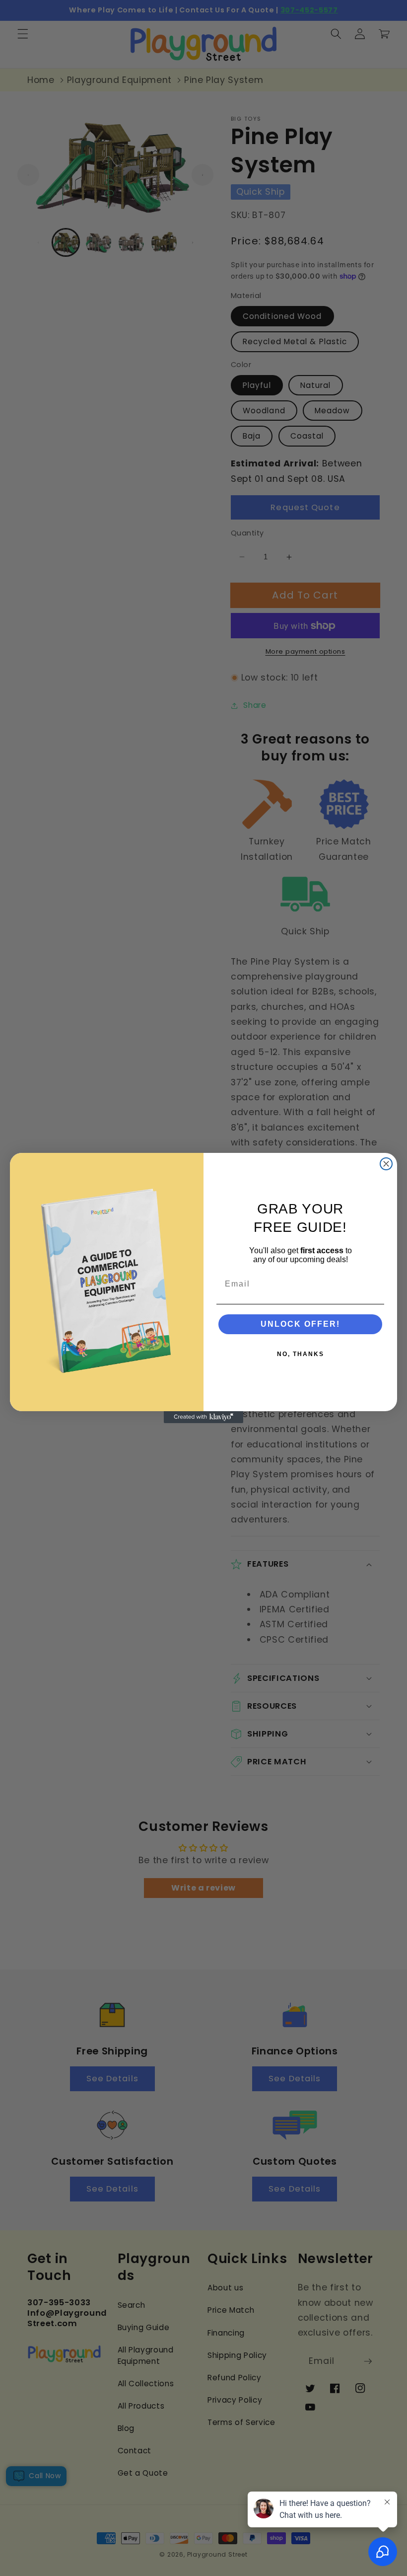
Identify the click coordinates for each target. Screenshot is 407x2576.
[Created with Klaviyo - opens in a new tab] (203, 1417)
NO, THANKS (301, 1354)
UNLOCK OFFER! (300, 1324)
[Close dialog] (386, 1164)
